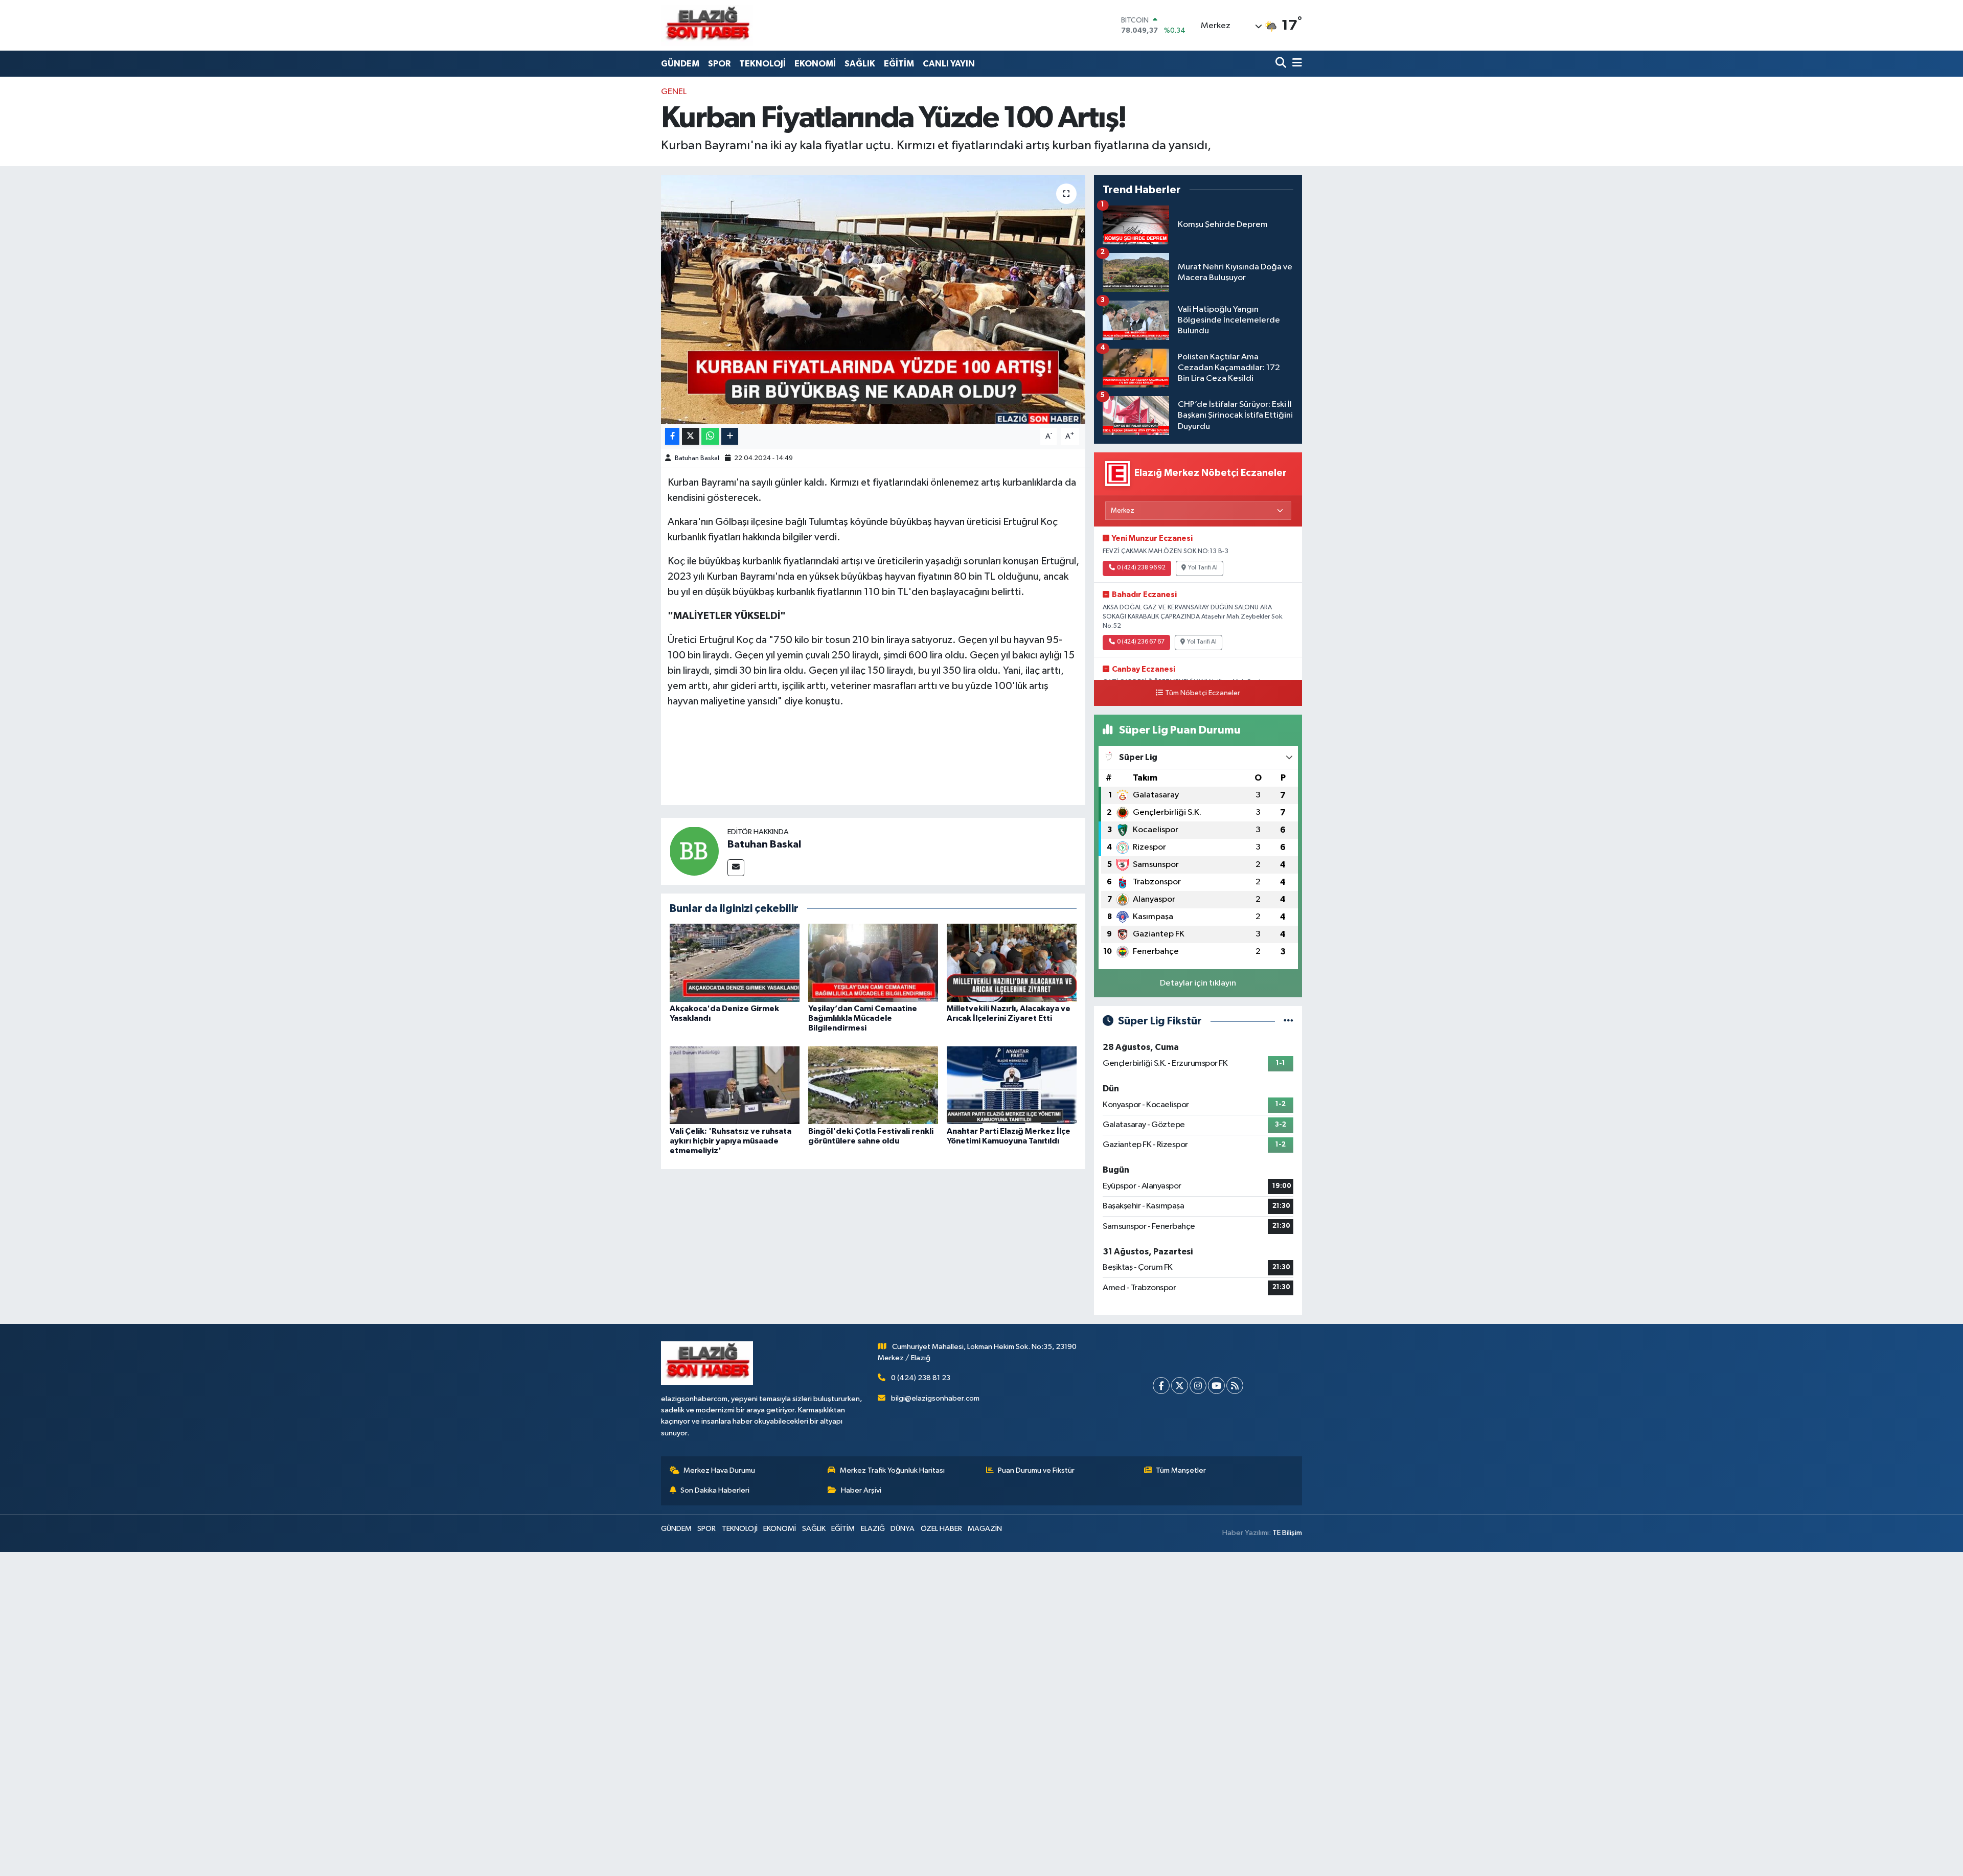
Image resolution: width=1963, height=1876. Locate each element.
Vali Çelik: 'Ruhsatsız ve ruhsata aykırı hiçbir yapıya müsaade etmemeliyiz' (731, 1141)
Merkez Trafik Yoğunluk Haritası (892, 1470)
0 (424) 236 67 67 (1141, 642)
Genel (674, 92)
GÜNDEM (680, 64)
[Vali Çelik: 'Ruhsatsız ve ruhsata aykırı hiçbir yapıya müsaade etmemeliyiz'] (735, 1085)
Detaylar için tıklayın (1198, 983)
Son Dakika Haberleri (715, 1490)
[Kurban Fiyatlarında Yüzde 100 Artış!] (873, 299)
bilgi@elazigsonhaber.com (935, 1398)
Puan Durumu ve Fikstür (1036, 1470)
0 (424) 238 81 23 (921, 1378)
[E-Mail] (736, 868)
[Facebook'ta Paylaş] (672, 436)
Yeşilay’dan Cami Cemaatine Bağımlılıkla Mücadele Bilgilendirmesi (863, 1018)
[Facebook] (1161, 1386)
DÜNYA (903, 1529)
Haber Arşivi (861, 1490)
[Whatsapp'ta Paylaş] (710, 436)
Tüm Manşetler (1181, 1470)
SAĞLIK (860, 64)
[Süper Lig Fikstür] (1288, 1021)
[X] (1180, 1386)
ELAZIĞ (873, 1529)
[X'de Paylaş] (691, 436)
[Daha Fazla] (730, 436)
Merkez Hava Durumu (719, 1470)
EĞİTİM (899, 64)
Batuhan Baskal (697, 458)
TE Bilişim (1287, 1533)
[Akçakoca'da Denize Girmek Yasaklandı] (735, 962)
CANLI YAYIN (949, 64)
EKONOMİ (815, 64)
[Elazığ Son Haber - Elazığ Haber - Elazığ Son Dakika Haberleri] (707, 25)
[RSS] (1235, 1386)
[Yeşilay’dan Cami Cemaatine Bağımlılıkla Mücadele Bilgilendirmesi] (873, 962)
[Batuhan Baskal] (694, 851)
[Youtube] (1216, 1386)
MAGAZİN (985, 1529)
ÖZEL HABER (941, 1529)
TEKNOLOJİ (762, 64)
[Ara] (1282, 64)
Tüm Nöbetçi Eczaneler (1203, 693)
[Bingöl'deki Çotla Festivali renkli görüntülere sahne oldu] (873, 1085)
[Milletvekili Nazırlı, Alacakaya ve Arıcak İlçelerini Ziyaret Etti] (1012, 962)
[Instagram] (1198, 1386)
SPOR (719, 64)
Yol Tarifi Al (1203, 568)
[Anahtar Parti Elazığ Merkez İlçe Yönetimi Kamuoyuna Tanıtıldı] (1012, 1085)
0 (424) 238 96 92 (1141, 568)
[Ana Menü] (1295, 64)
